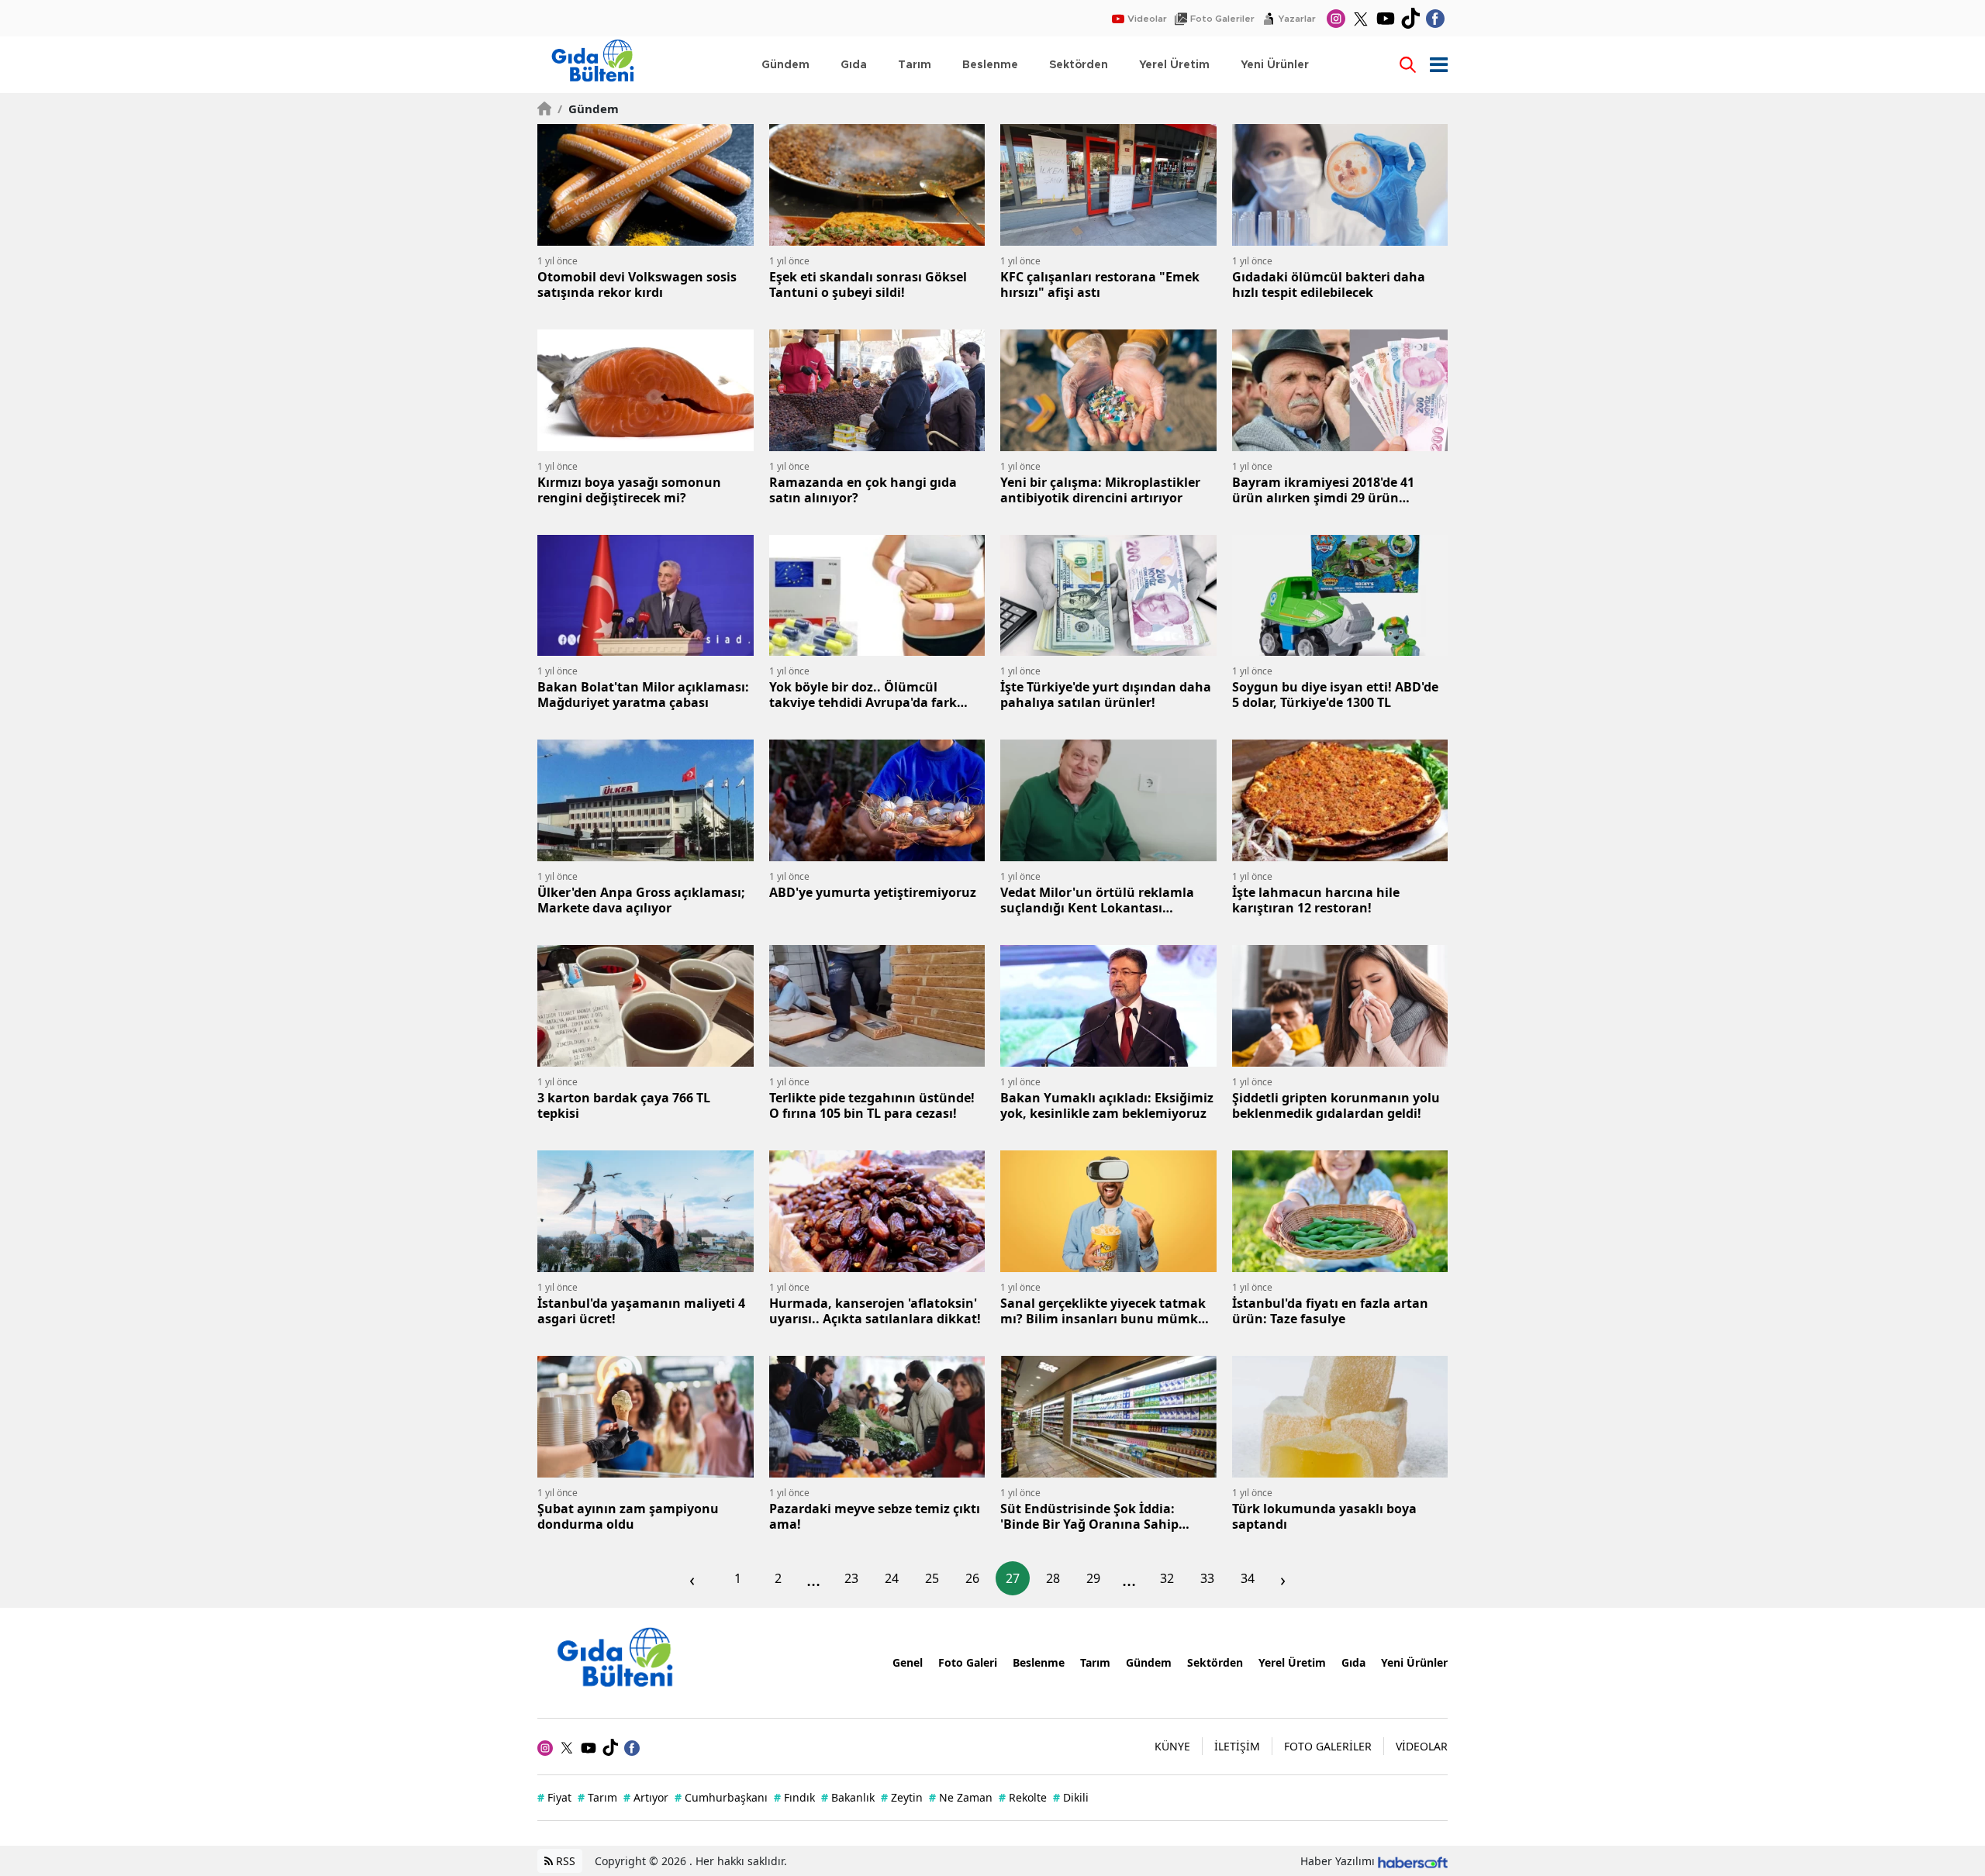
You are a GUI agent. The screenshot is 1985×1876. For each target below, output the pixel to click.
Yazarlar (1297, 19)
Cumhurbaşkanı (721, 1797)
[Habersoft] (1413, 1861)
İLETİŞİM (1237, 1746)
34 (1248, 1578)
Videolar (1147, 19)
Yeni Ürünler (1414, 1662)
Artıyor (646, 1797)
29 (1093, 1578)
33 (1207, 1578)
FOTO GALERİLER (1328, 1746)
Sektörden (1215, 1662)
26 (972, 1578)
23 (851, 1578)
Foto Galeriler (1222, 19)
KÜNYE (1172, 1746)
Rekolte (1023, 1797)
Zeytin (902, 1797)
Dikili (1071, 1797)
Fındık (794, 1797)
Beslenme (1039, 1662)
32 (1167, 1578)
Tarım (1095, 1662)
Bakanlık (848, 1797)
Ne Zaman (961, 1797)
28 (1053, 1578)
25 (932, 1578)
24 (892, 1578)
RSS (564, 1861)
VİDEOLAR (1422, 1746)
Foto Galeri (968, 1662)
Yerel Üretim (1292, 1662)
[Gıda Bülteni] (623, 1661)
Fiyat (554, 1797)
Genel (908, 1662)
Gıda (1353, 1662)
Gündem (588, 109)
